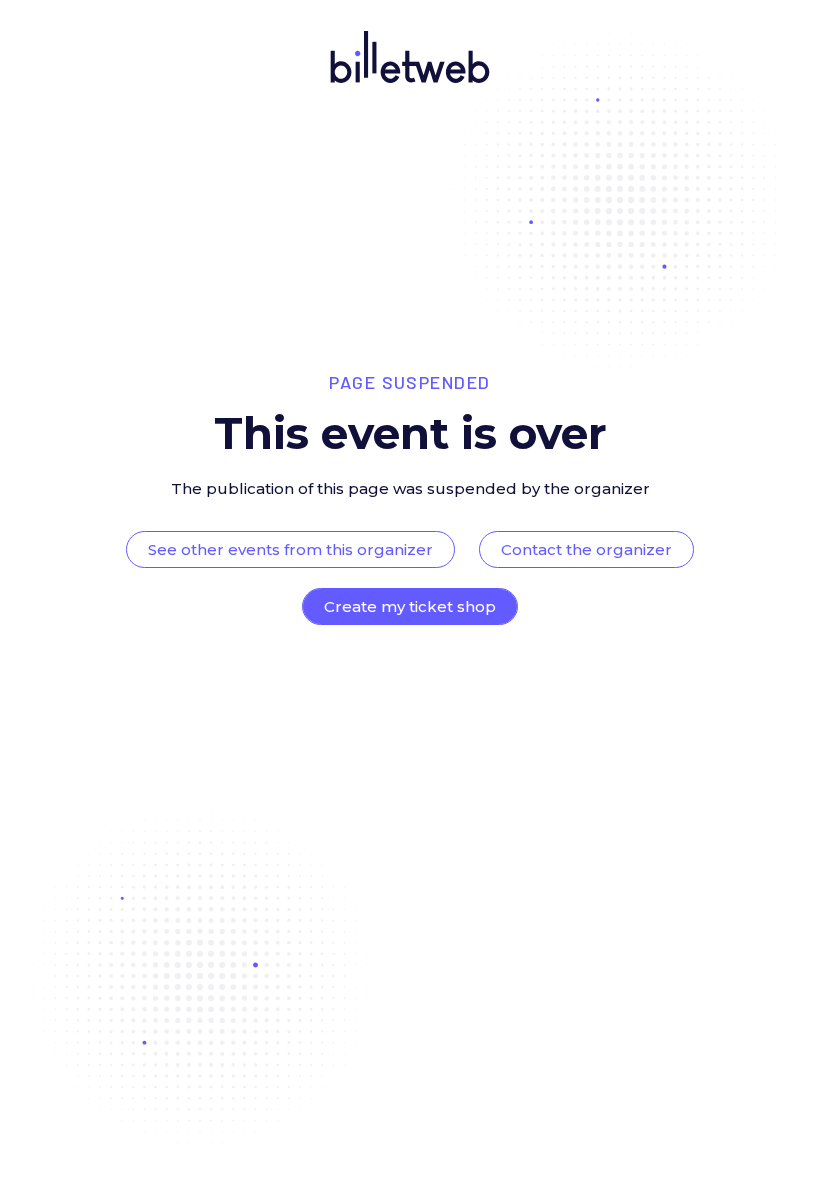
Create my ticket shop (410, 606)
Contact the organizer (586, 549)
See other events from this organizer (290, 549)
